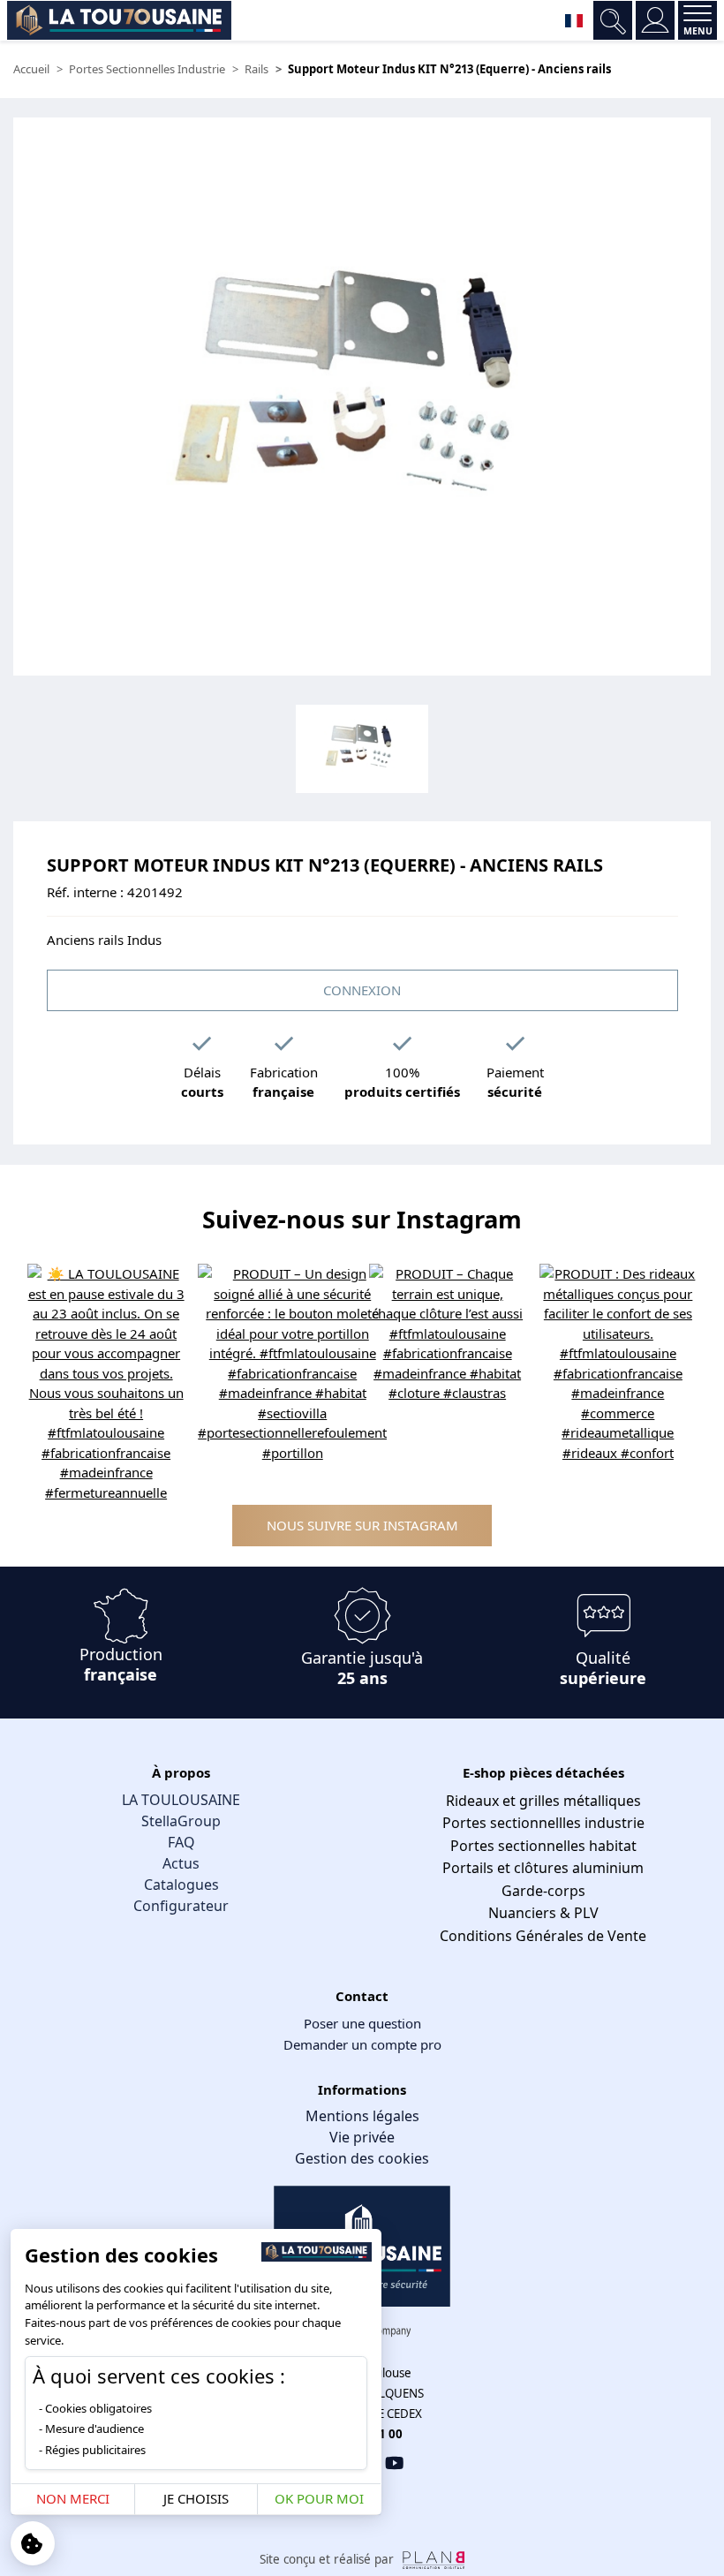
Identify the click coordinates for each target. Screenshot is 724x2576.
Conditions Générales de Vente (543, 1936)
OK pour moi (319, 2498)
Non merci (73, 2498)
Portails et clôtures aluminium (543, 1868)
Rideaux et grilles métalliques (543, 1801)
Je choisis (196, 2498)
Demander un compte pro (362, 2044)
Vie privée (362, 2137)
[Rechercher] (613, 20)
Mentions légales (362, 2116)
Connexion (362, 990)
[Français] (574, 20)
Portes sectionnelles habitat (543, 1846)
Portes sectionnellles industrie (543, 1823)
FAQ (181, 1842)
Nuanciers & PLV (543, 1913)
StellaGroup (181, 1821)
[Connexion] (655, 20)
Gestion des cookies (362, 2158)
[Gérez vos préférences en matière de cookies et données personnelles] (33, 2543)
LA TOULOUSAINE (181, 1800)
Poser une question (362, 2023)
